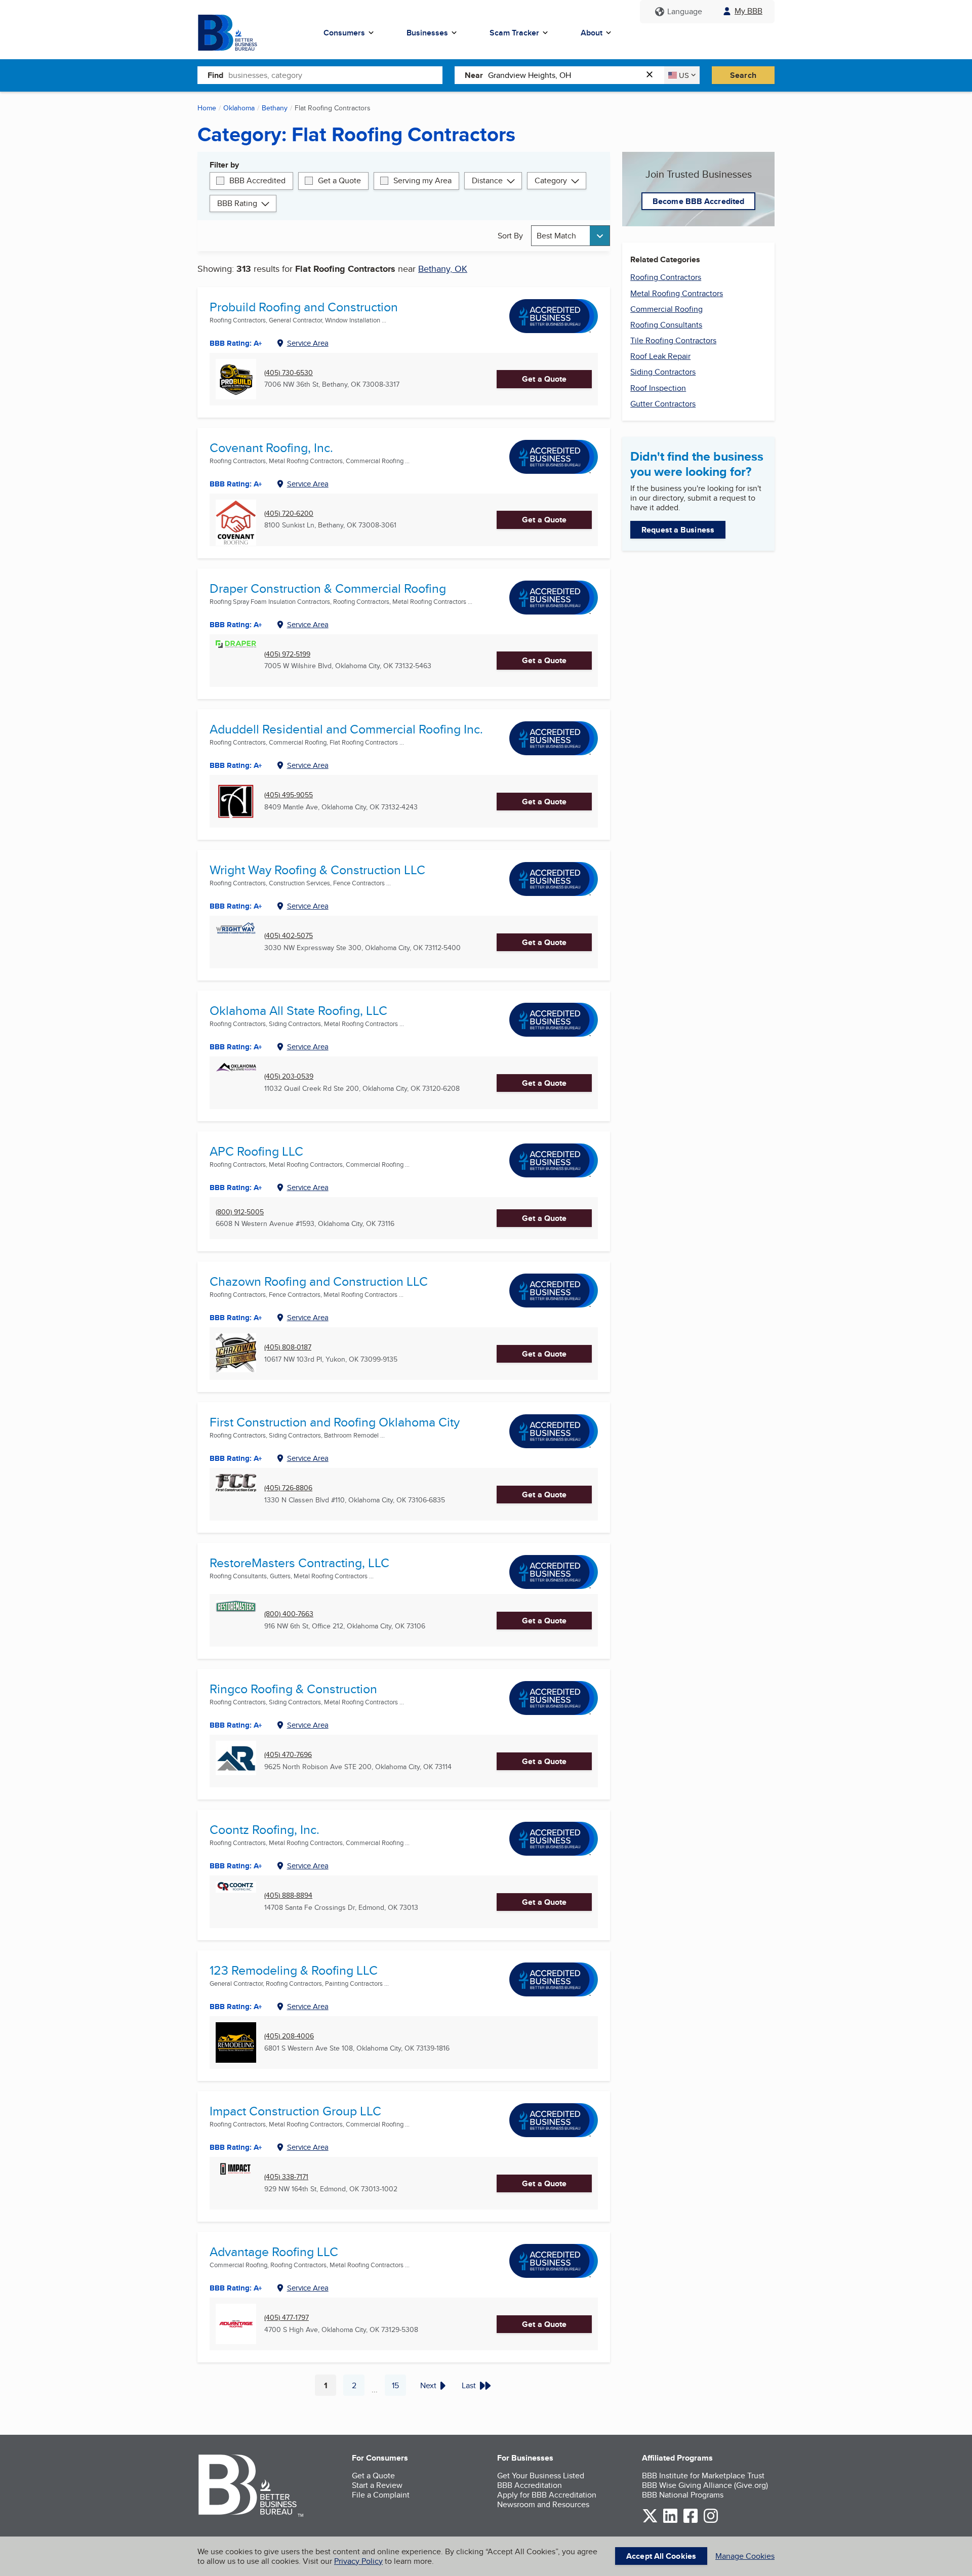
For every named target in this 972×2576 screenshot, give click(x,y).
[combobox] (335, 75)
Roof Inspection (658, 388)
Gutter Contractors (663, 404)
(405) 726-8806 (288, 1488)
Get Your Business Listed (541, 2476)
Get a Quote (339, 180)
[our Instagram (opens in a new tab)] (711, 2521)
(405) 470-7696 (288, 1755)
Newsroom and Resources (543, 2504)
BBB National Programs (683, 2495)
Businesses (427, 33)
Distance (487, 180)
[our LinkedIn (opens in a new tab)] (670, 2521)
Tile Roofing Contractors (673, 340)
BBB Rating (237, 203)
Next (428, 2385)
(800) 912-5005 (240, 1212)
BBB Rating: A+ (236, 1188)
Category (551, 180)
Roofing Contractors (666, 277)
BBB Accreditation (530, 2485)
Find (215, 75)
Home (207, 108)
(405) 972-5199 (287, 654)
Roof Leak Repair (660, 356)
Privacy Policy (358, 2561)
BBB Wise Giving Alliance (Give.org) (705, 2485)
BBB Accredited (257, 180)
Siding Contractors (663, 372)
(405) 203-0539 (289, 1076)
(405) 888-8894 (288, 1895)
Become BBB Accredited (698, 201)
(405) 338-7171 (286, 2177)
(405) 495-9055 (289, 795)
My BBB (748, 11)
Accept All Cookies (661, 2556)
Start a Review (377, 2485)
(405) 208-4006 (289, 2036)
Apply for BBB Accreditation (547, 2495)
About (592, 33)
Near (474, 75)
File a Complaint (381, 2495)
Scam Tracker (514, 33)
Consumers (344, 33)
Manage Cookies (745, 2556)
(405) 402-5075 (289, 936)
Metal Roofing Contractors (677, 293)
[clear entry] (653, 75)
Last (469, 2385)
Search (743, 75)
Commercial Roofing (666, 309)
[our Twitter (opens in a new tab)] (650, 2521)
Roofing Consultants (666, 325)
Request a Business (678, 530)
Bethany (275, 108)
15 (399, 2388)
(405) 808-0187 (288, 1347)
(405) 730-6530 (289, 373)
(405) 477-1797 (287, 2318)
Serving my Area (422, 180)
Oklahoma (239, 108)
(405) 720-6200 (289, 514)
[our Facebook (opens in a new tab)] (691, 2521)
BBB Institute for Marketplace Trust (703, 2476)
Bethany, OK (443, 269)
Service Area (308, 343)
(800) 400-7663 (289, 1614)
